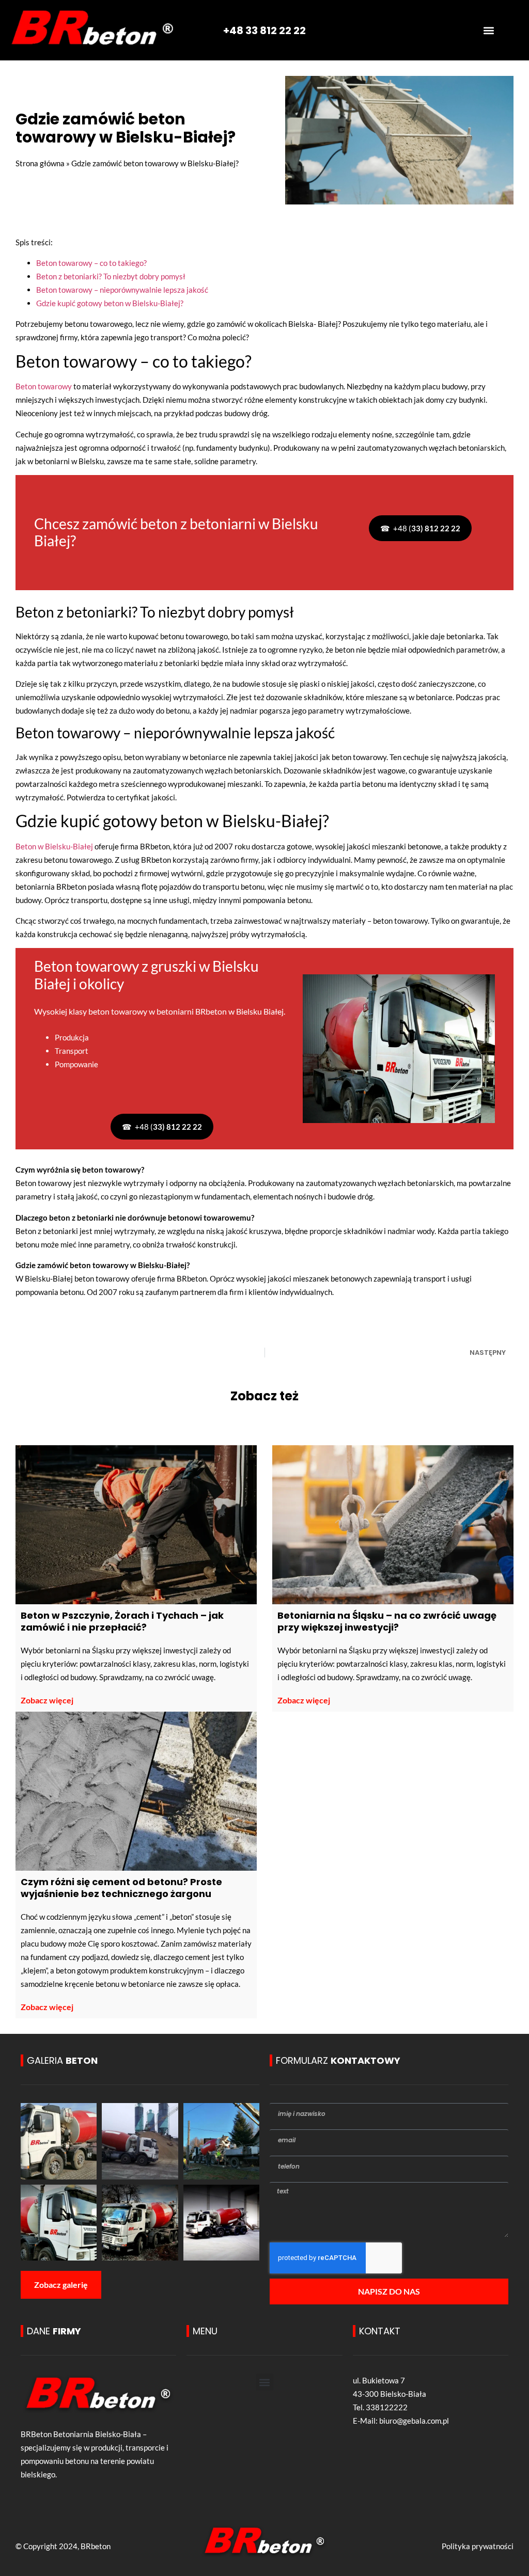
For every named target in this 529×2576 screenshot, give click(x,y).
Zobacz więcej (47, 1700)
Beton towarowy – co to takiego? (91, 263)
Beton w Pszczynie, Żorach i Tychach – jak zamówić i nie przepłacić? (122, 1621)
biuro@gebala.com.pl (414, 2421)
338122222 (387, 2407)
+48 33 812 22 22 (264, 30)
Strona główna (40, 163)
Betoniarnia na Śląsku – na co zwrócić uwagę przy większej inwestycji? (387, 1621)
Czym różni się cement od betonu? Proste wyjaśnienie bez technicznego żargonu (121, 1888)
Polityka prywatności (478, 2546)
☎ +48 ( (420, 528)
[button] (489, 30)
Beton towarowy (44, 386)
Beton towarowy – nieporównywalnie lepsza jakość (122, 290)
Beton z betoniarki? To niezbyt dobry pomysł (111, 276)
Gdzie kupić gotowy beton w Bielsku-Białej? (110, 303)
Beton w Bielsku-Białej (54, 846)
